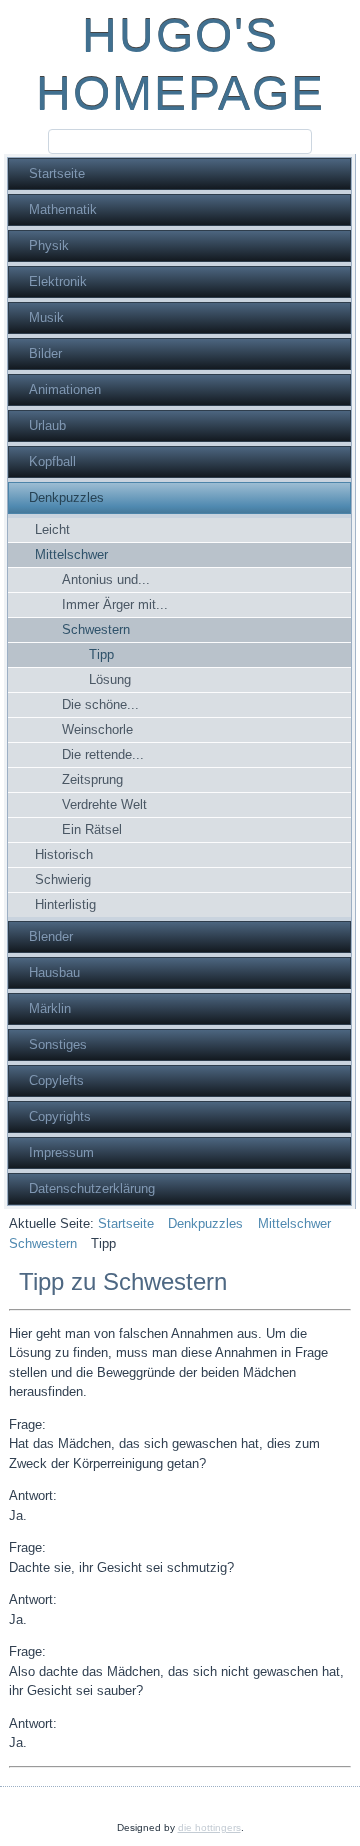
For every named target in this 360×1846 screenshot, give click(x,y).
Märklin (50, 1008)
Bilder (45, 353)
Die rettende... (103, 754)
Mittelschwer (71, 554)
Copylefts (56, 1080)
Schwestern (96, 629)
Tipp (101, 654)
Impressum (61, 1152)
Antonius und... (106, 579)
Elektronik (58, 281)
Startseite (57, 173)
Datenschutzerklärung (92, 1188)
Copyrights (60, 1116)
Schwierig (63, 879)
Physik (49, 245)
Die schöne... (100, 704)
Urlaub (47, 425)
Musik (46, 317)
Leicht (52, 529)
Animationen (65, 389)
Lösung (110, 679)
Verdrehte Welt (104, 804)
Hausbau (54, 972)
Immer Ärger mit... (115, 604)
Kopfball (52, 461)
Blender (51, 936)
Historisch (64, 854)
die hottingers (209, 1827)
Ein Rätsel (92, 829)
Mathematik (63, 209)
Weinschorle (97, 729)
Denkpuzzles (66, 497)
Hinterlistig (65, 904)
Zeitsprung (92, 779)
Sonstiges (58, 1044)
